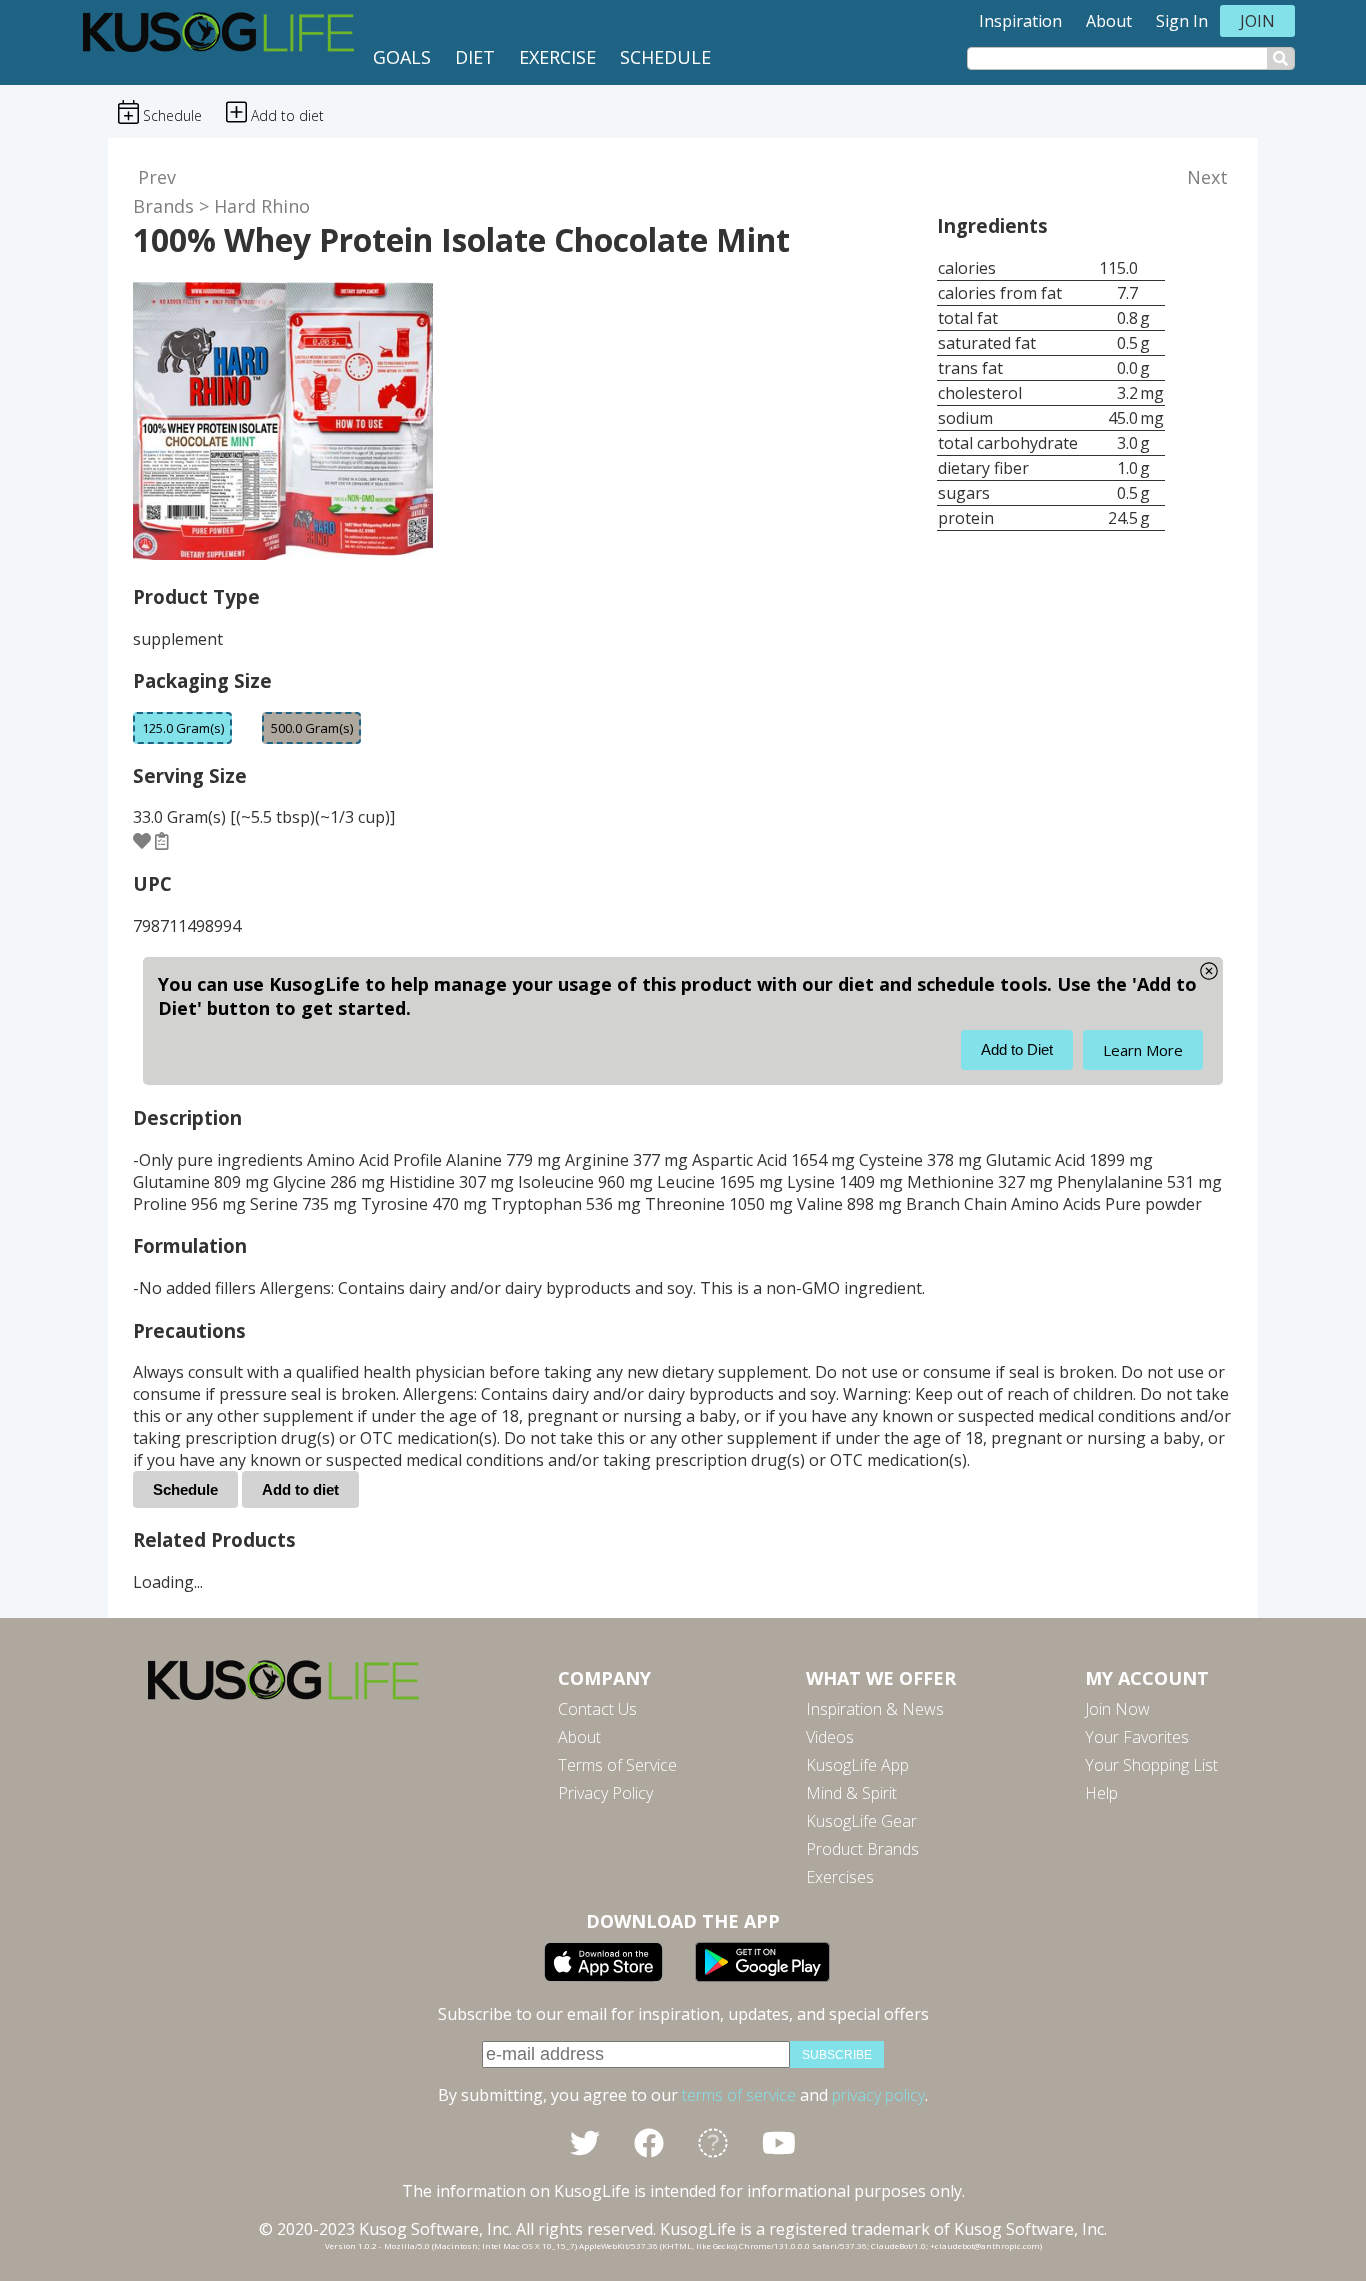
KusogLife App (857, 1765)
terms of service (739, 2095)
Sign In (1182, 21)
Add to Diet (1017, 1049)
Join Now (1117, 1709)
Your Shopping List (1151, 1765)
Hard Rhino (262, 206)
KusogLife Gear (861, 1821)
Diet (475, 57)
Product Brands (862, 1849)
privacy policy (878, 2095)
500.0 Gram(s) (312, 728)
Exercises (840, 1877)
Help (1101, 1793)
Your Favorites (1137, 1737)
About (1109, 21)
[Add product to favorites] (142, 840)
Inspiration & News (875, 1709)
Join (1257, 21)
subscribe (837, 2055)
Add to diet (300, 1489)
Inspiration (1020, 21)
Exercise (557, 57)
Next (1207, 177)
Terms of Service (617, 1765)
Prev (157, 177)
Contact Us (597, 1709)
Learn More (1143, 1050)
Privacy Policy (605, 1793)
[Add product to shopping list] (162, 840)
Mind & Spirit (851, 1793)
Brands (163, 206)
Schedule (665, 57)
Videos (830, 1737)
